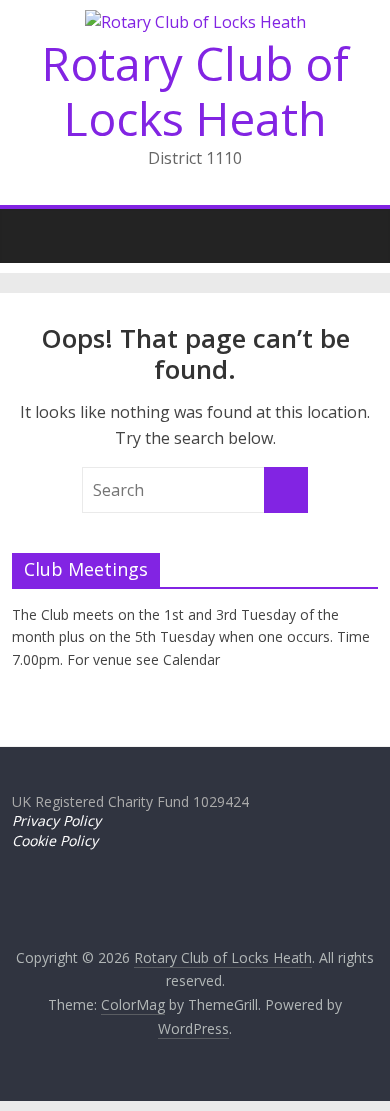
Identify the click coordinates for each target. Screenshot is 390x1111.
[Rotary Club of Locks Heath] (32, 230)
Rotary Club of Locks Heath (195, 90)
